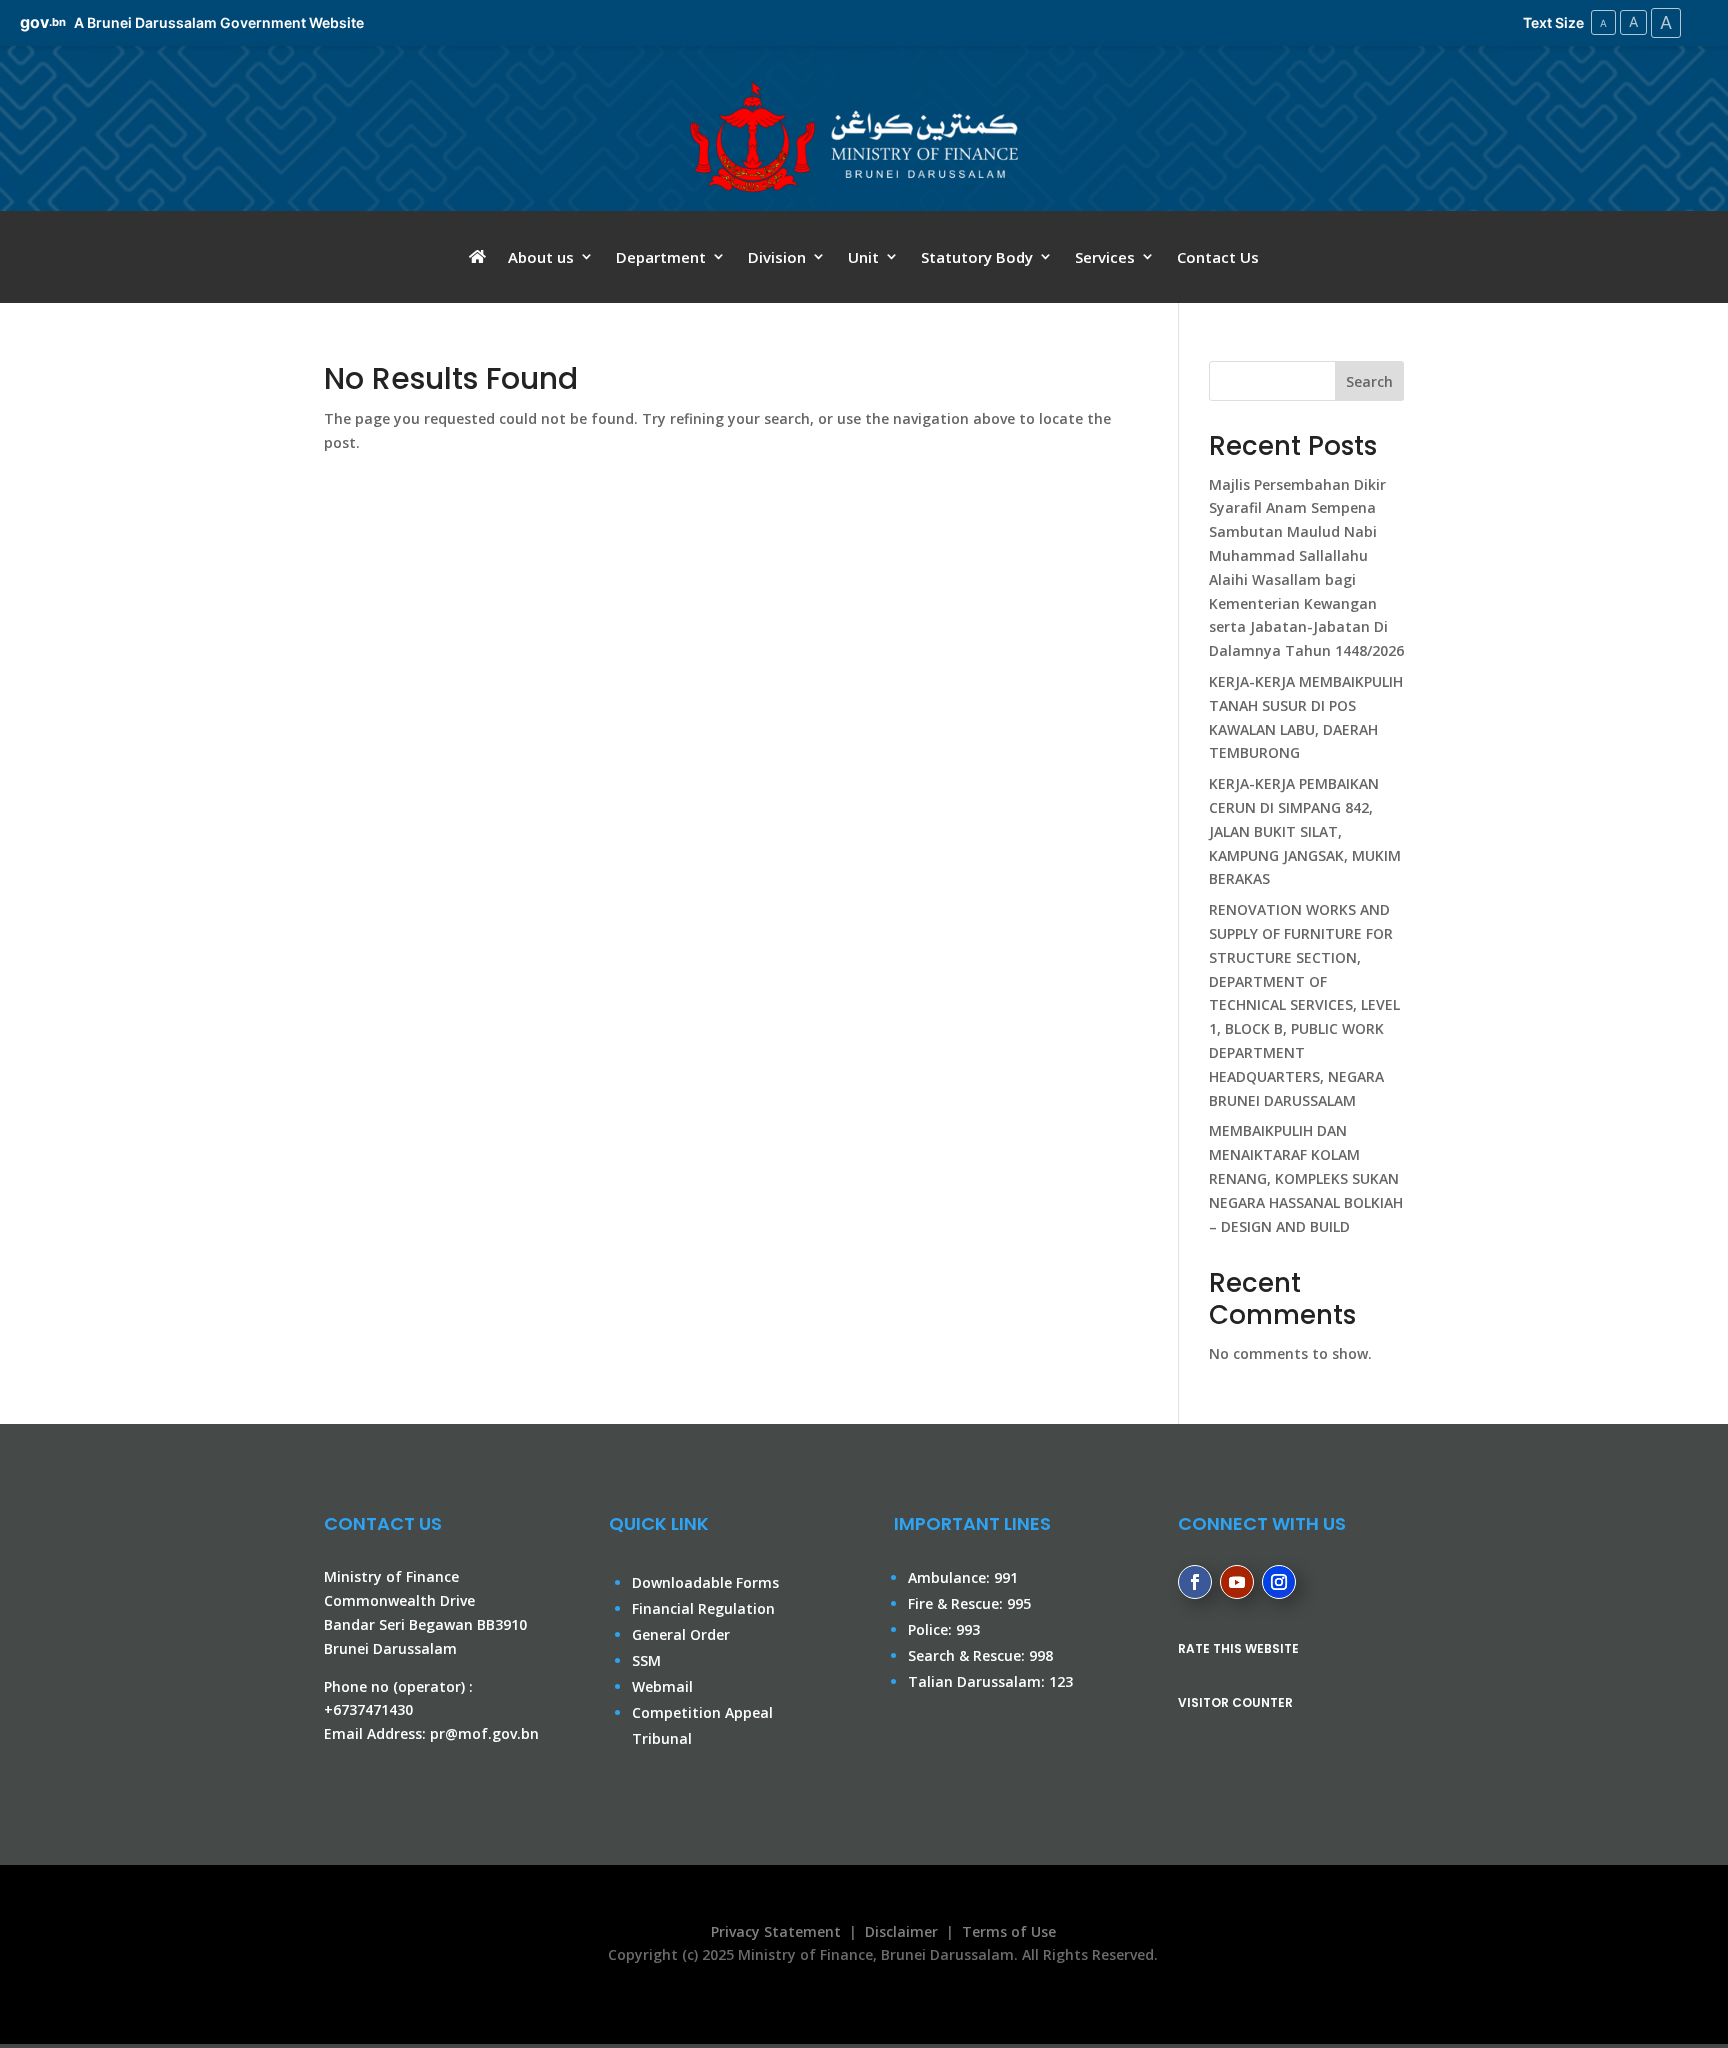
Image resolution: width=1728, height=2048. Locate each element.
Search (1369, 381)
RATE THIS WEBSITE (1238, 1648)
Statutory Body (977, 258)
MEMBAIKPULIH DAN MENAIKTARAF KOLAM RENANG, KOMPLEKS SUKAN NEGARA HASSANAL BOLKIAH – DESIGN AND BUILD (1306, 1178)
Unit (863, 258)
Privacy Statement (772, 1931)
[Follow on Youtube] (1237, 1582)
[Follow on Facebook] (1195, 1582)
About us (541, 258)
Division (777, 258)
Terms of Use (1009, 1931)
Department (661, 258)
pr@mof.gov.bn (484, 1733)
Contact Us (1218, 258)
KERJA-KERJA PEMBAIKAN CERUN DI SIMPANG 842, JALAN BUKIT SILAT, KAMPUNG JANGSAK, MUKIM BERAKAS (1305, 831)
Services (1105, 258)
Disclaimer (901, 1931)
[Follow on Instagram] (1279, 1582)
